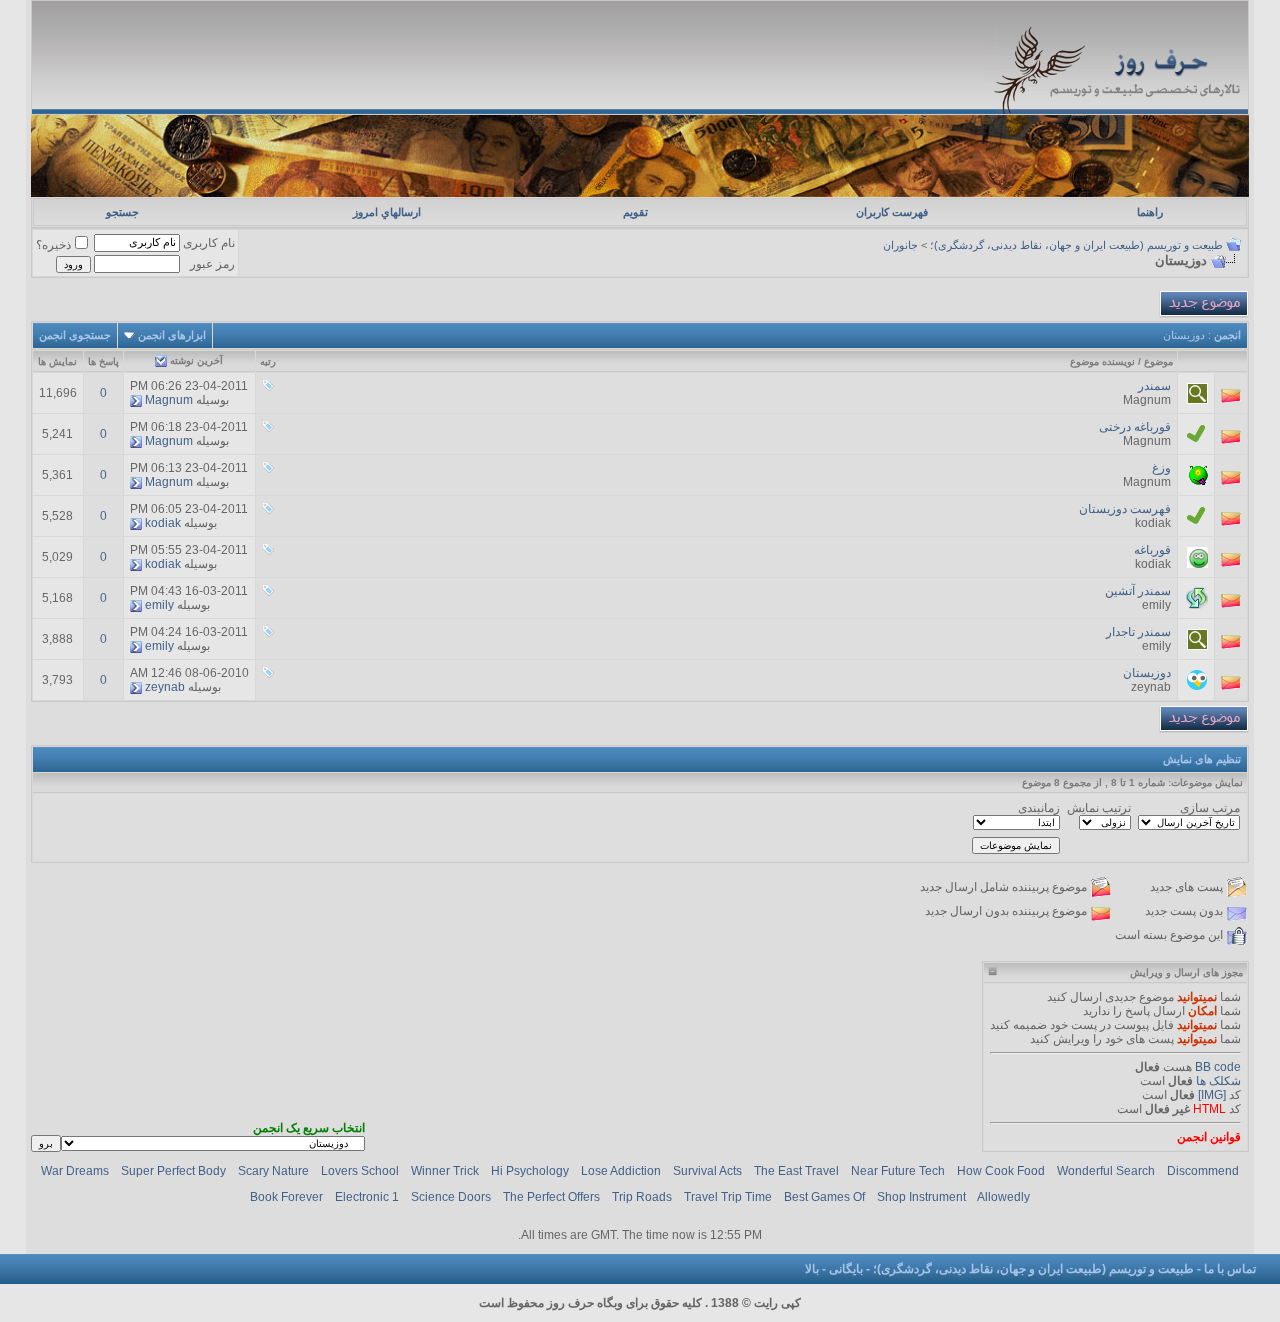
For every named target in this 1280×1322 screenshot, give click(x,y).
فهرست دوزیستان (1125, 509)
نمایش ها (57, 361)
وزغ (1161, 468)
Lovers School (360, 1171)
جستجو (122, 212)
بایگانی (846, 1269)
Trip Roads (642, 1197)
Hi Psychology (530, 1171)
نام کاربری (209, 243)
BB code (1218, 1067)
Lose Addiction (621, 1171)
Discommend (1203, 1171)
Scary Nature (273, 1171)
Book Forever (286, 1197)
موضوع (1158, 361)
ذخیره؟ (53, 245)
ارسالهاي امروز (387, 212)
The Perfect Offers (551, 1197)
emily (1156, 605)
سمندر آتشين (1138, 591)
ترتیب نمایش (1099, 808)
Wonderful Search (1106, 1171)
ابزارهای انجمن (172, 335)
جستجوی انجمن (75, 335)
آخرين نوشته (196, 360)
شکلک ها (1218, 1081)
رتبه (268, 361)
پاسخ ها (103, 361)
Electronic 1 (367, 1197)
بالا (812, 1269)
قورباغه (1152, 550)
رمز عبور (212, 264)
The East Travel (796, 1171)
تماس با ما (1230, 1269)
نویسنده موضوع (1102, 361)
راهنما (1150, 212)
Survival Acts (707, 1171)
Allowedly (1003, 1197)
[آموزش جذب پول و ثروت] (640, 193)
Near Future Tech (898, 1171)
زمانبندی (1039, 808)
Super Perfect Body (173, 1171)
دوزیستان (1147, 673)
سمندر (1154, 386)
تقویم (635, 212)
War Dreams (75, 1171)
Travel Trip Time (728, 1197)
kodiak (1153, 523)
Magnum (1147, 400)
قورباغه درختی (1135, 427)
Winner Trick (445, 1171)
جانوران (900, 245)
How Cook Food (1001, 1171)
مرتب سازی (1210, 808)
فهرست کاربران (892, 212)
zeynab (1151, 687)
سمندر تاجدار (1138, 632)
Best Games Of (824, 1197)
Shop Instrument (921, 1197)
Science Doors (451, 1197)
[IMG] (1212, 1095)
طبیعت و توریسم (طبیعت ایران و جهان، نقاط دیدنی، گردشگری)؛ (1076, 245)
